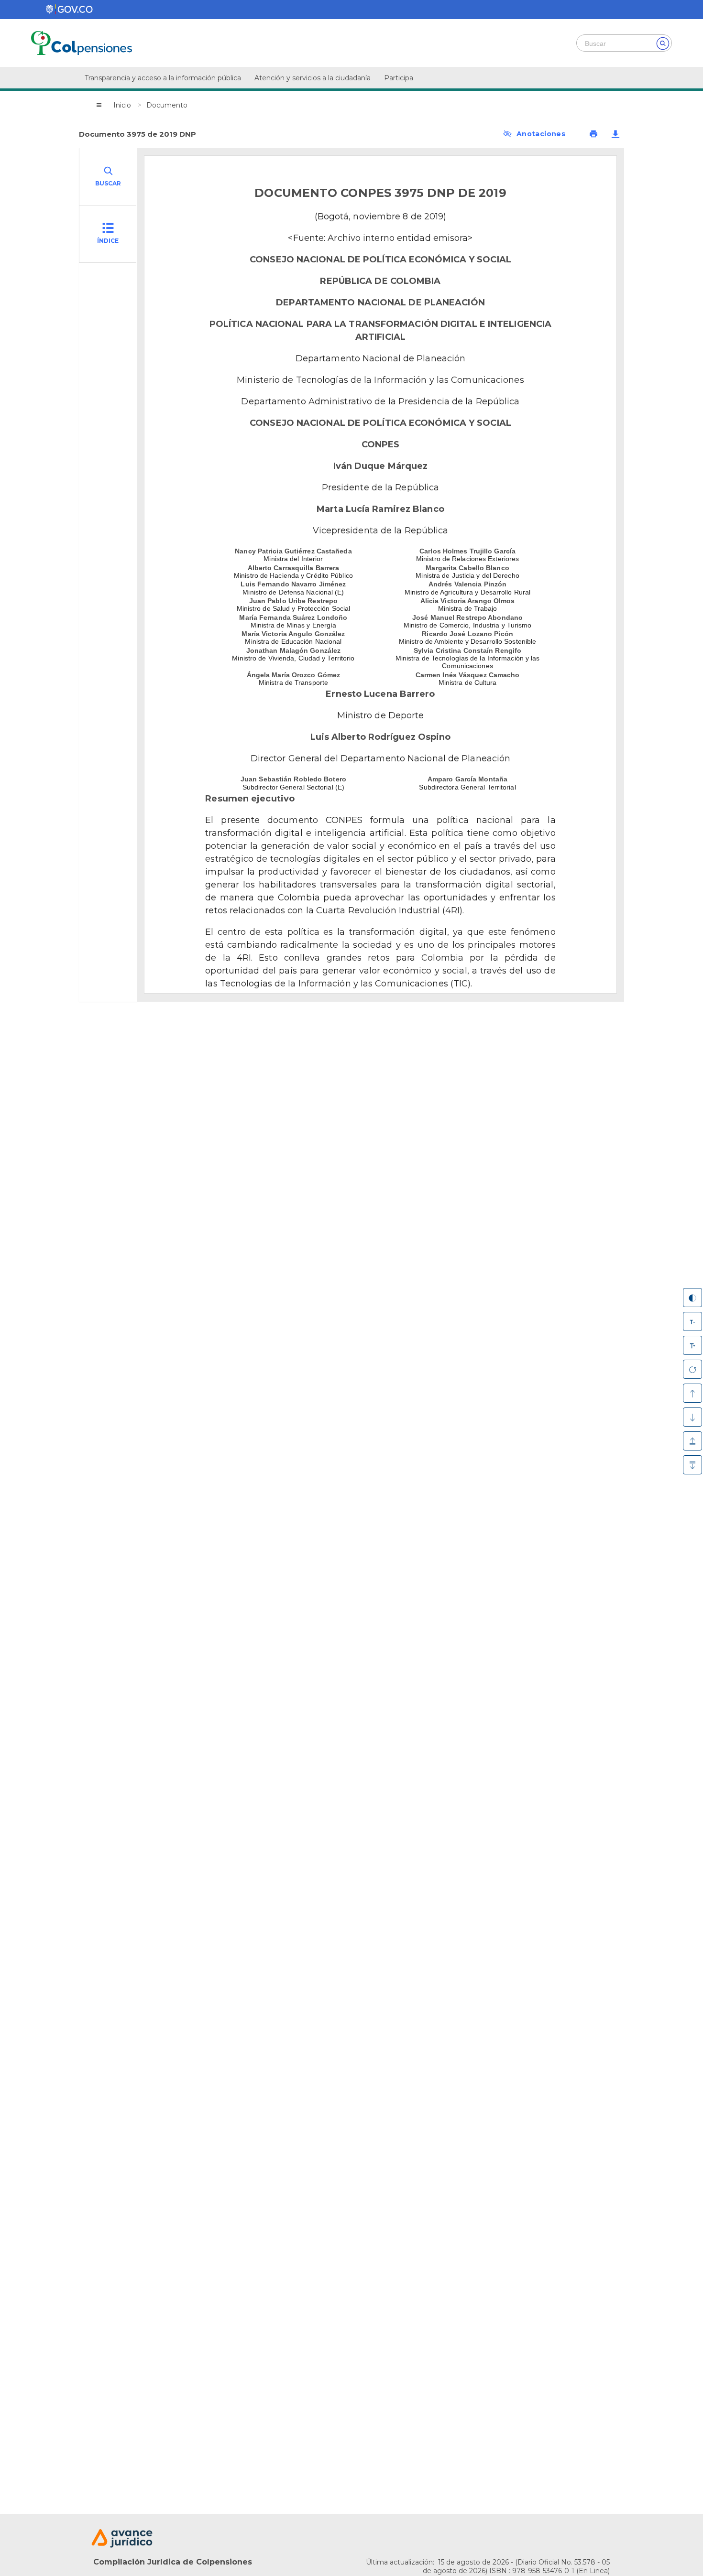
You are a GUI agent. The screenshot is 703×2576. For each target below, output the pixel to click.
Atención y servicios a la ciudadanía (313, 78)
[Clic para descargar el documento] (615, 134)
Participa (399, 78)
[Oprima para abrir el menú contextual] (99, 105)
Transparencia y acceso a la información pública (163, 78)
